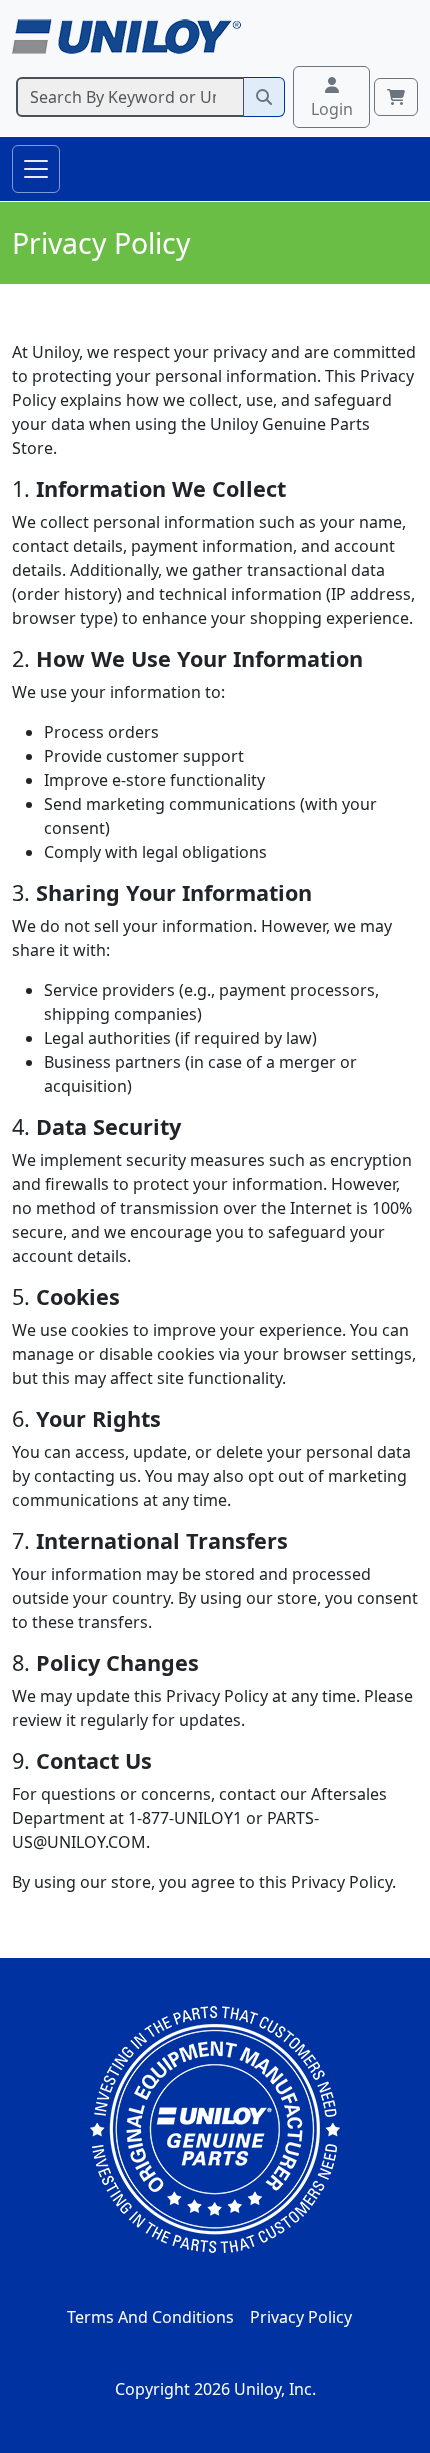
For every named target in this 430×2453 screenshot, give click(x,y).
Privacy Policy (301, 2317)
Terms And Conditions (150, 2317)
